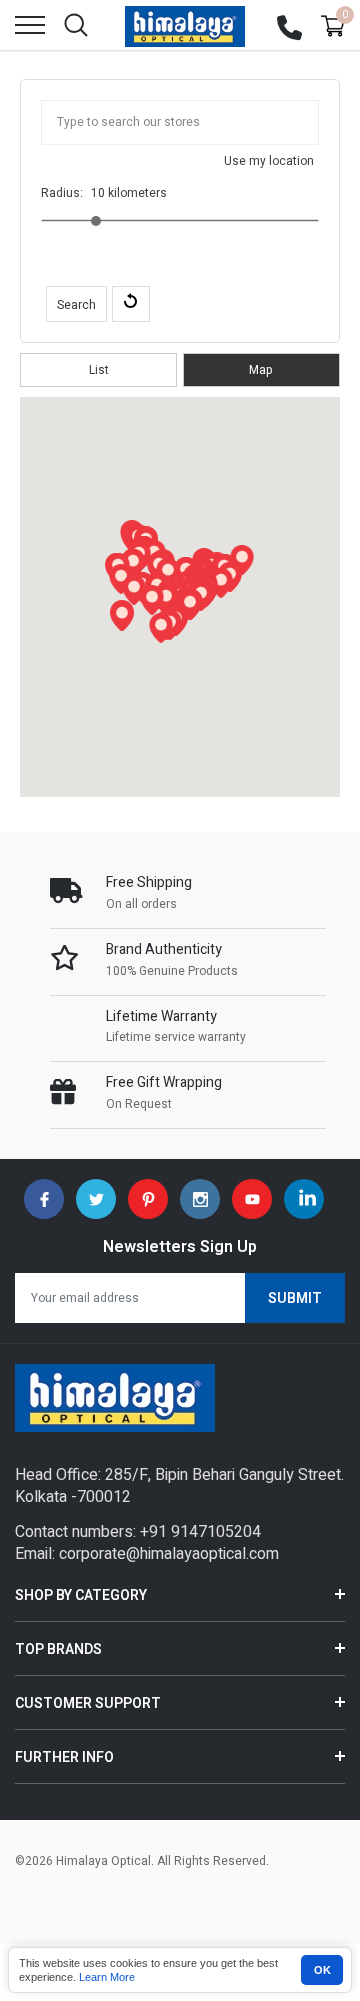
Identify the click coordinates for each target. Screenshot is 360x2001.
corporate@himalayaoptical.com (169, 1554)
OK (322, 1970)
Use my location (269, 161)
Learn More (107, 1977)
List (99, 370)
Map (261, 370)
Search (76, 305)
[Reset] (131, 304)
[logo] (185, 25)
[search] (76, 25)
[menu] (30, 25)
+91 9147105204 (200, 1532)
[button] (242, 560)
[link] (44, 1199)
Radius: (62, 193)
